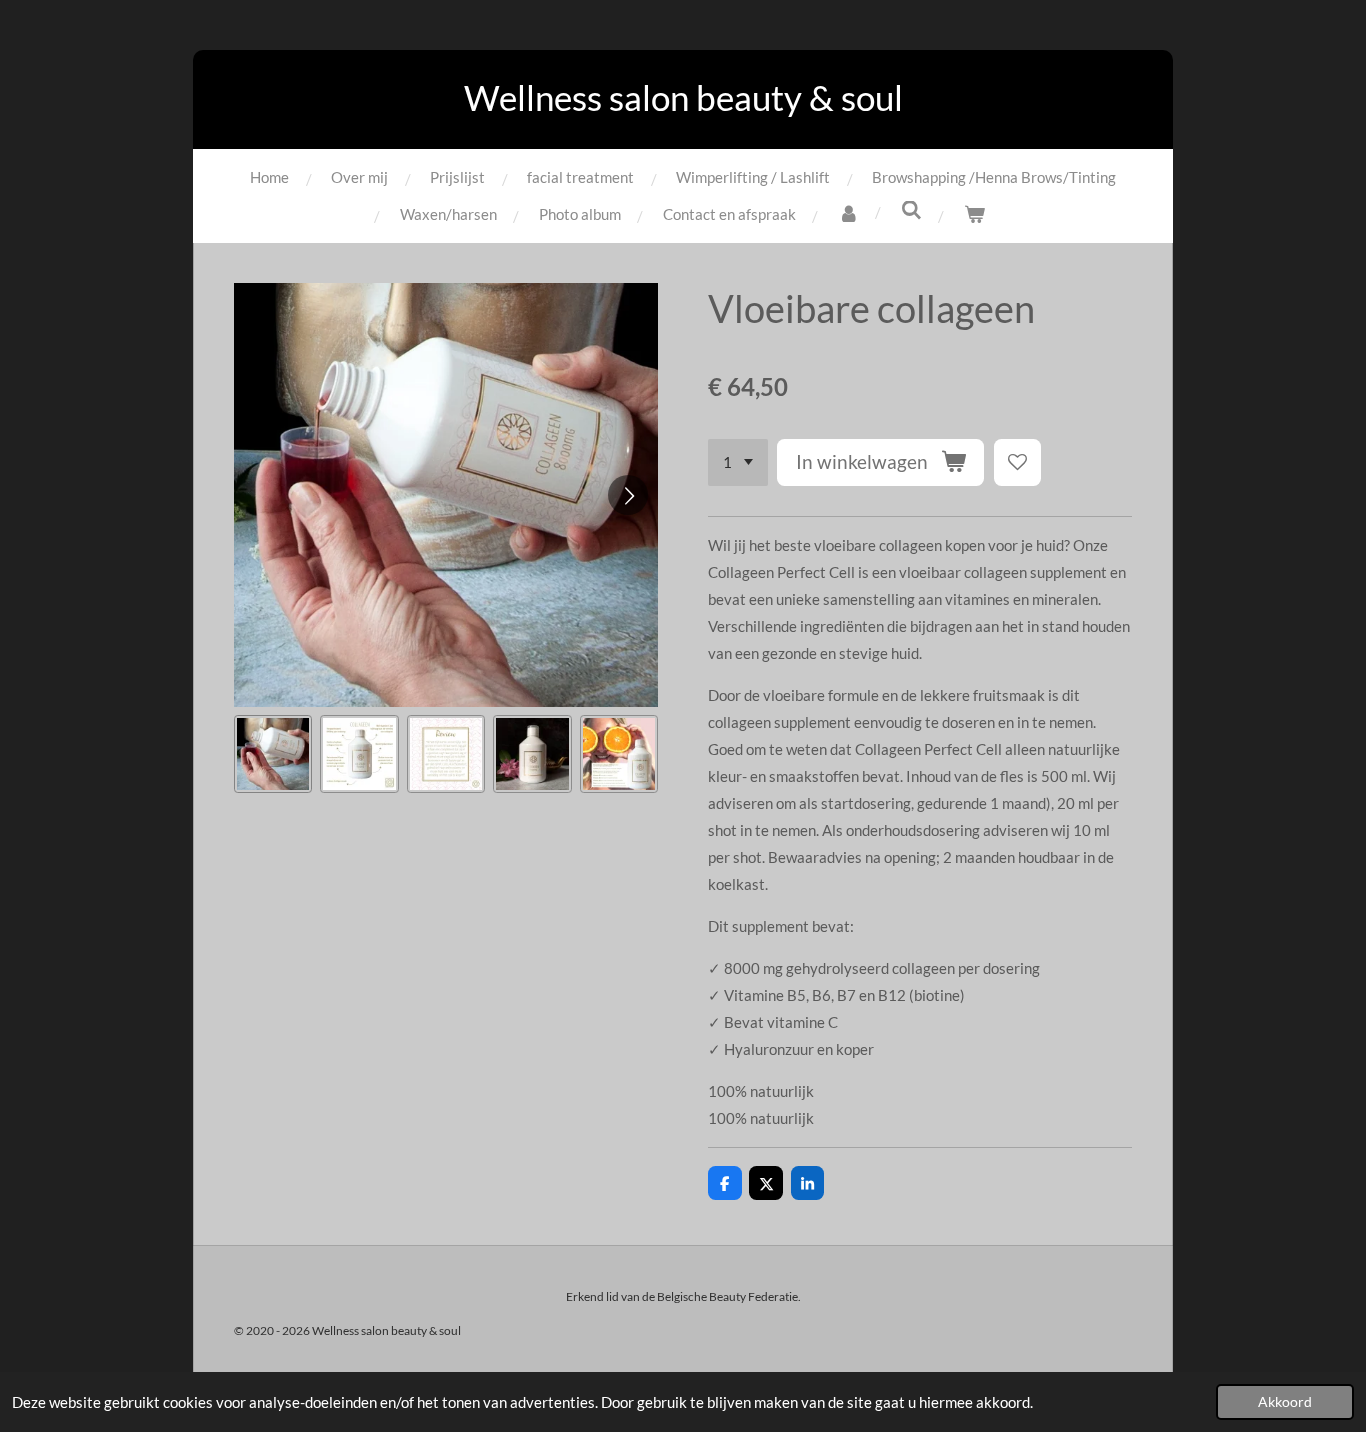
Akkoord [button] (1285, 1402)
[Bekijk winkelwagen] (974, 214)
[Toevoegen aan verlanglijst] (1017, 462)
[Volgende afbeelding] (628, 495)
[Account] (848, 214)
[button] (273, 754)
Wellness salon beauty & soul (683, 97)
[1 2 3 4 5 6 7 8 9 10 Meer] (738, 462)
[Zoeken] (911, 210)
